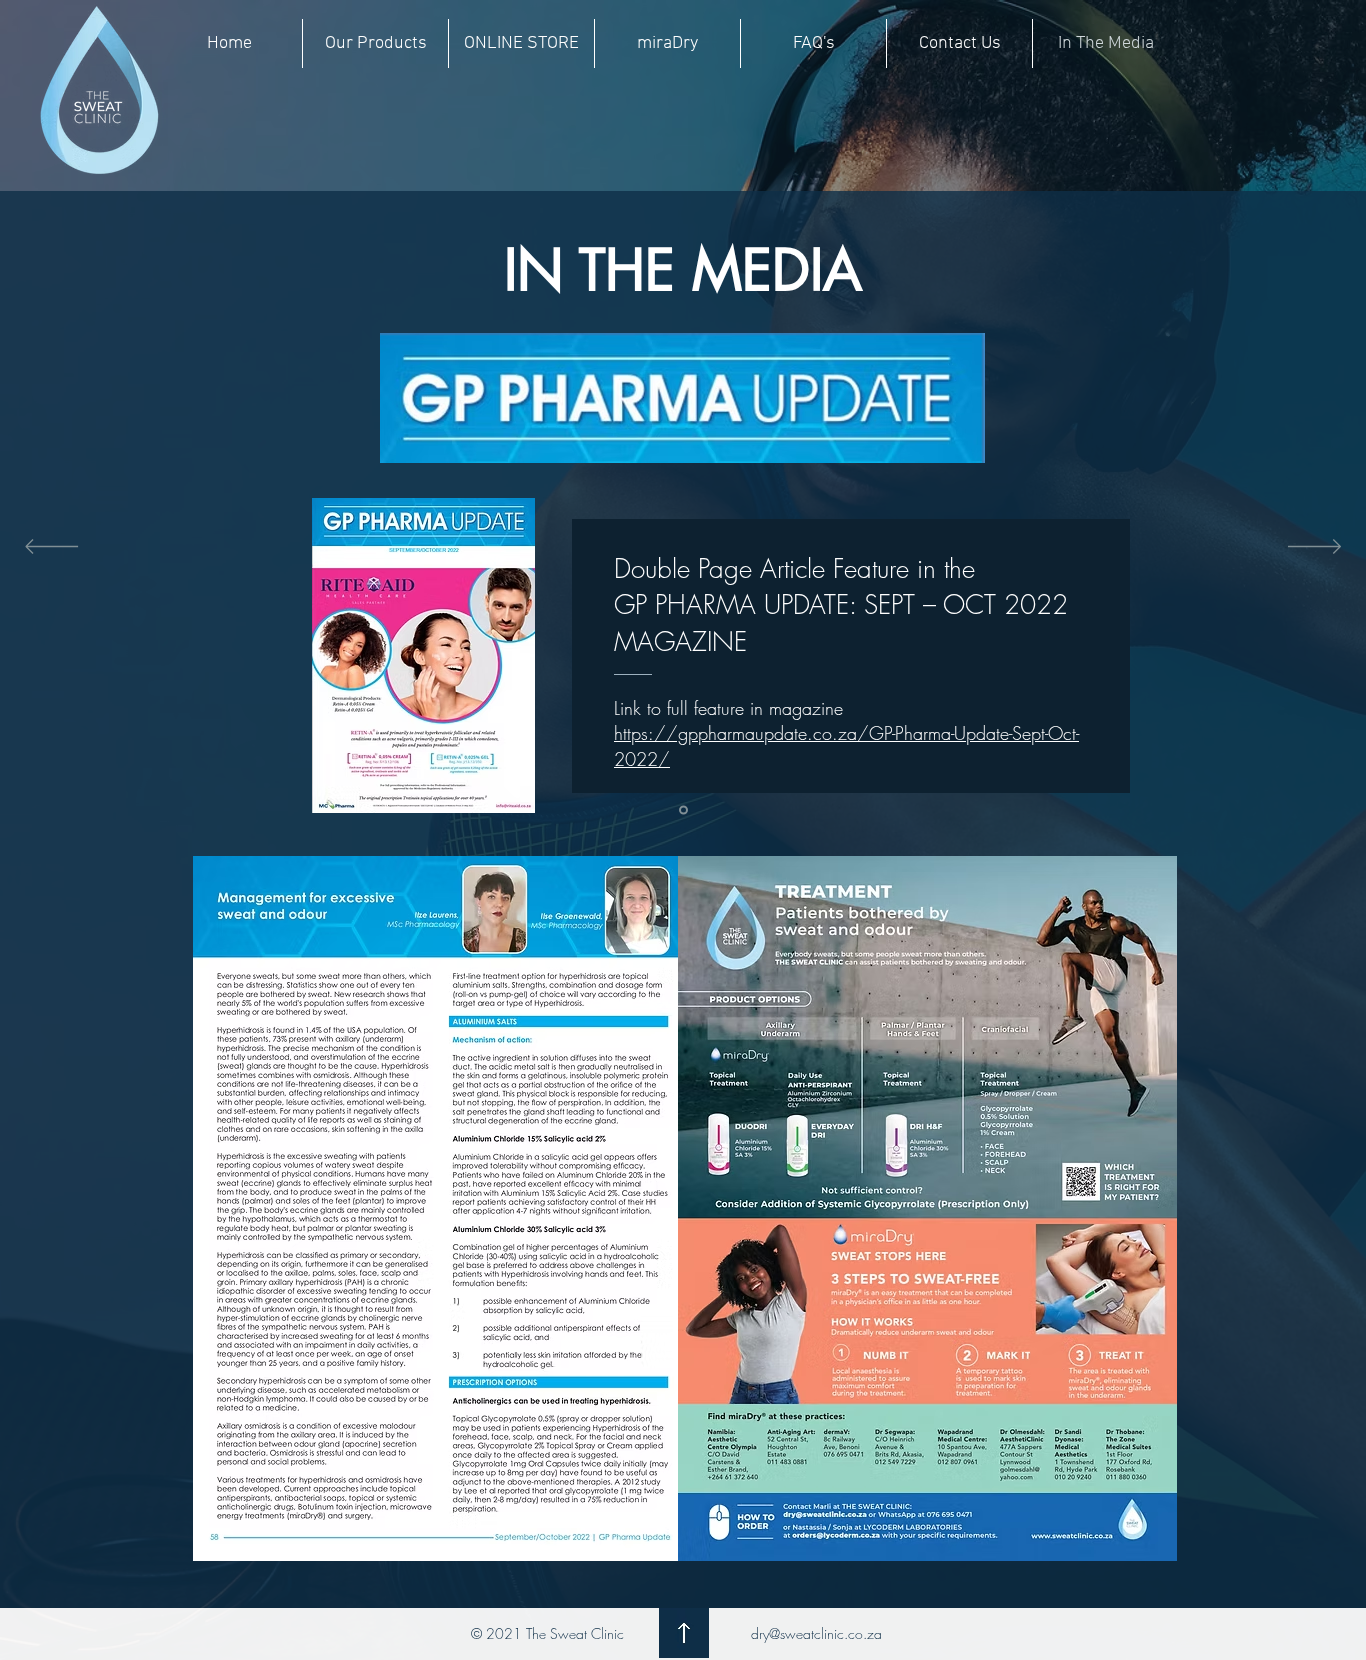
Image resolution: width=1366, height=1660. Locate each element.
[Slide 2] (683, 810)
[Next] (1314, 548)
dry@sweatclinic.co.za (816, 1633)
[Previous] (51, 548)
